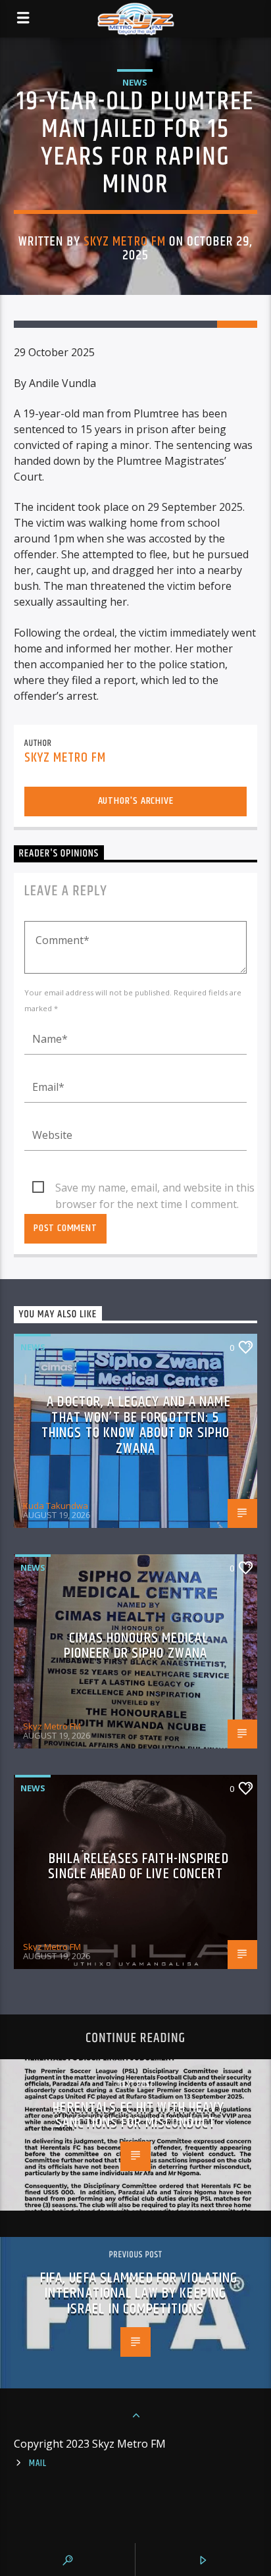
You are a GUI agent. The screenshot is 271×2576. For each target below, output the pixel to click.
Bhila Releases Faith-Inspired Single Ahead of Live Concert (138, 1867)
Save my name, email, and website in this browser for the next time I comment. (155, 1188)
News (135, 82)
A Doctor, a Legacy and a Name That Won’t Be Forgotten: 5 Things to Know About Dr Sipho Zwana (136, 1425)
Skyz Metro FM (125, 242)
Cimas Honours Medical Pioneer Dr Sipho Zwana (136, 1646)
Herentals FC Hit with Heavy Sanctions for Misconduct (138, 2116)
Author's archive (136, 801)
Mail (38, 2463)
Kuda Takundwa (56, 1506)
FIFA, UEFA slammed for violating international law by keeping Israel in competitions (139, 2294)
